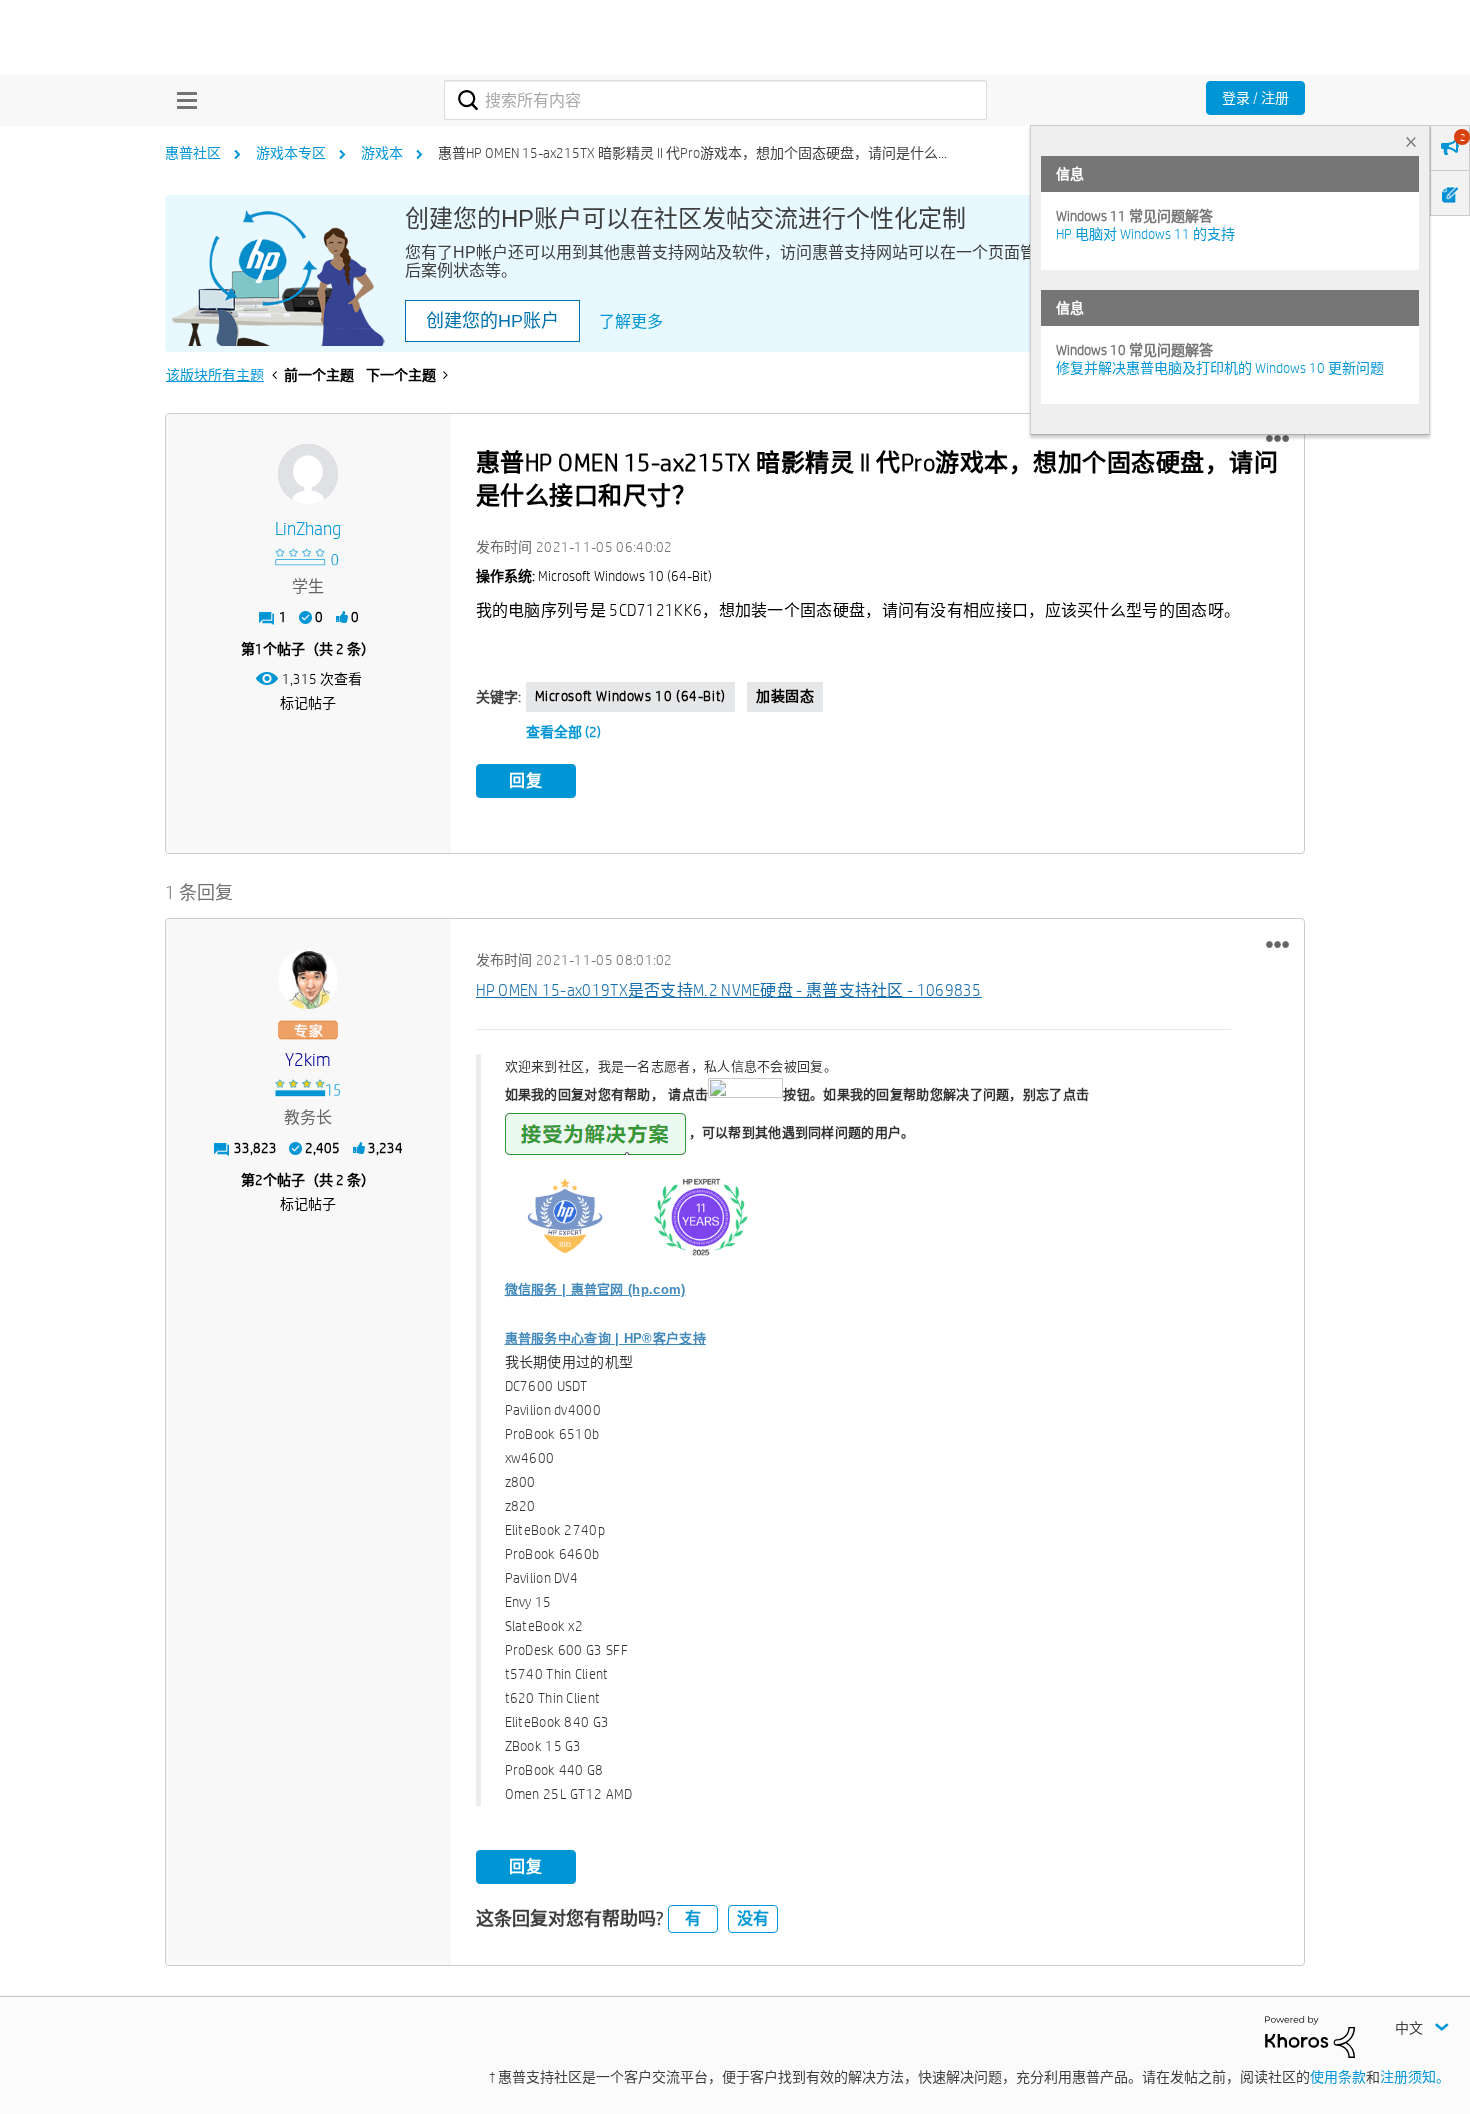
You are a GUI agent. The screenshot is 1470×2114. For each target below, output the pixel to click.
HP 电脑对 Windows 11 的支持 (1145, 234)
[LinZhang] (308, 474)
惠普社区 (193, 153)
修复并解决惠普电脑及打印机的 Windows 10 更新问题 (1220, 368)
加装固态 (785, 696)
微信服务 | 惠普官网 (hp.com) (595, 1289)
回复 (526, 780)
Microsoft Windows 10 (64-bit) (630, 696)
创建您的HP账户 (492, 321)
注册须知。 (1415, 2077)
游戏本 (382, 153)
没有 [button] (753, 1918)
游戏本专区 (291, 153)
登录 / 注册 (1255, 98)
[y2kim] (308, 979)
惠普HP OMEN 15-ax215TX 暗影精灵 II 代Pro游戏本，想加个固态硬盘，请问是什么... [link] (692, 153)
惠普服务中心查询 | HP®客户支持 (605, 1338)
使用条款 (1338, 2077)
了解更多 (631, 321)
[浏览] (182, 100)
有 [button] (693, 1918)
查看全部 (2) (563, 732)
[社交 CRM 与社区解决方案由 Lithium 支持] (1310, 2036)
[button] (1277, 439)
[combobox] (715, 100)
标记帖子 (308, 703)
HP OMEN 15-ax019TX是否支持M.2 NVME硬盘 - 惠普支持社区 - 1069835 (729, 990)
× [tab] (1411, 141)
